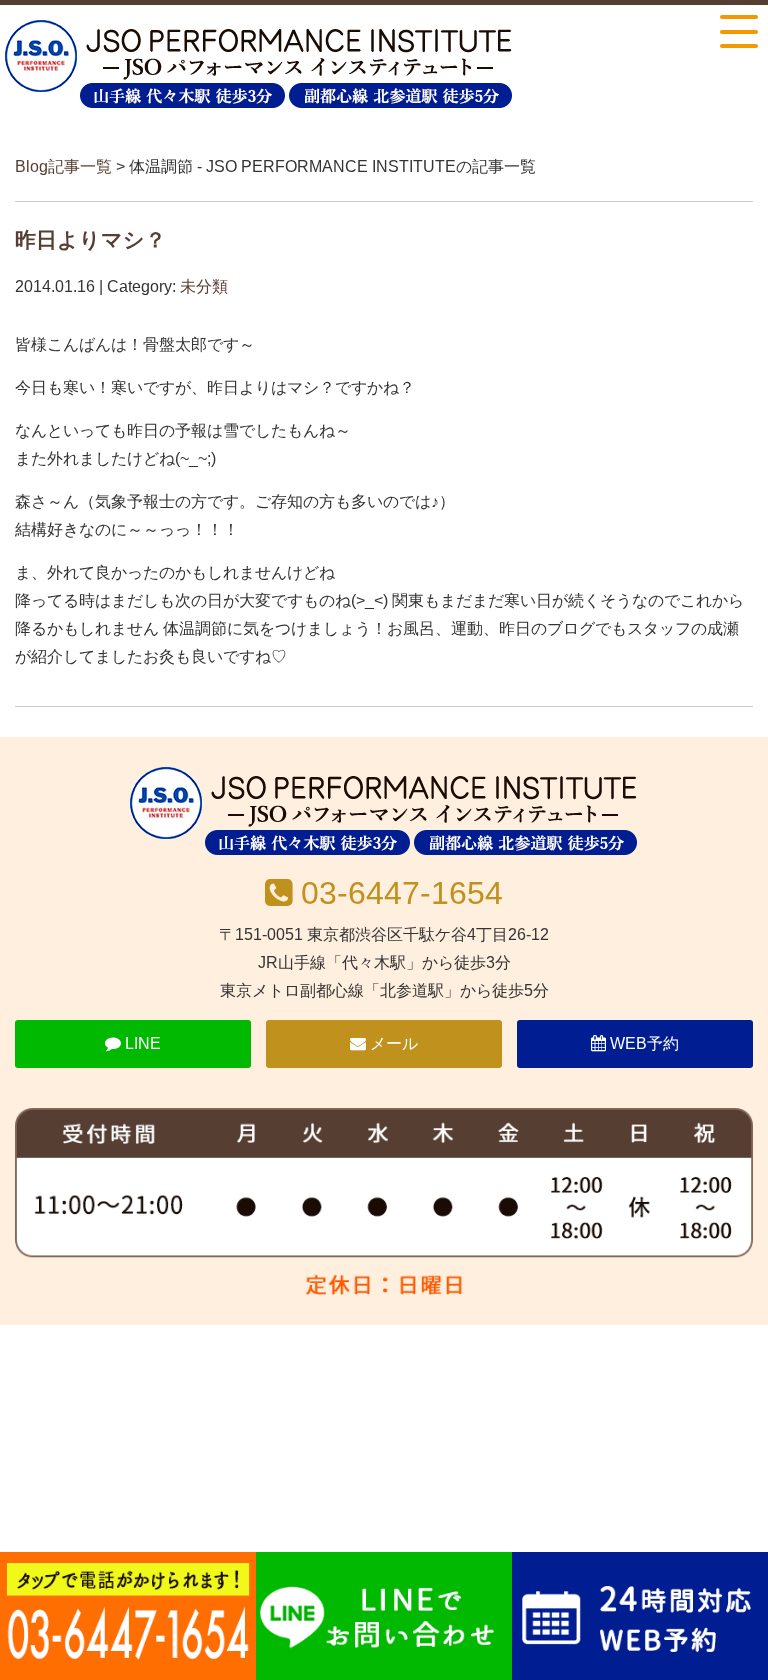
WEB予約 (642, 1043)
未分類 (204, 286)
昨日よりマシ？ (90, 239)
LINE (141, 1043)
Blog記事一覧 (63, 166)
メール (392, 1043)
